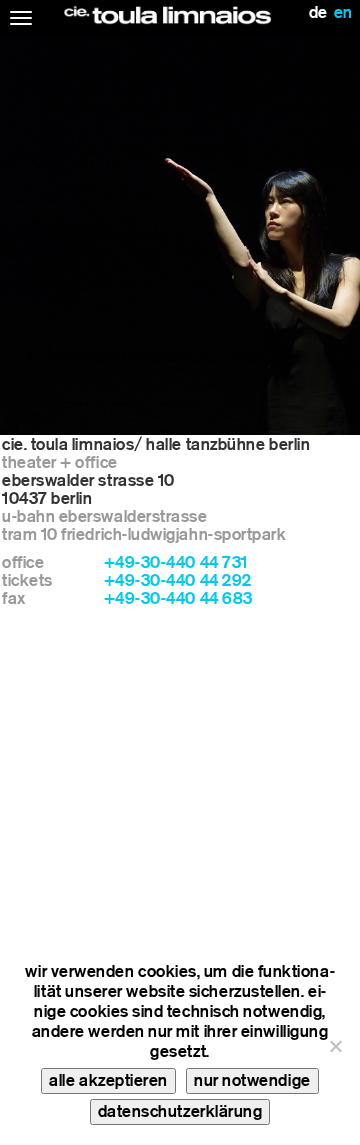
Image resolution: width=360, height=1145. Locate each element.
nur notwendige (252, 1080)
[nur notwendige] (335, 1046)
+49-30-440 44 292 (178, 580)
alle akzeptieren (108, 1080)
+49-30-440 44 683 (178, 598)
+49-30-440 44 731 (176, 562)
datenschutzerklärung (180, 1111)
